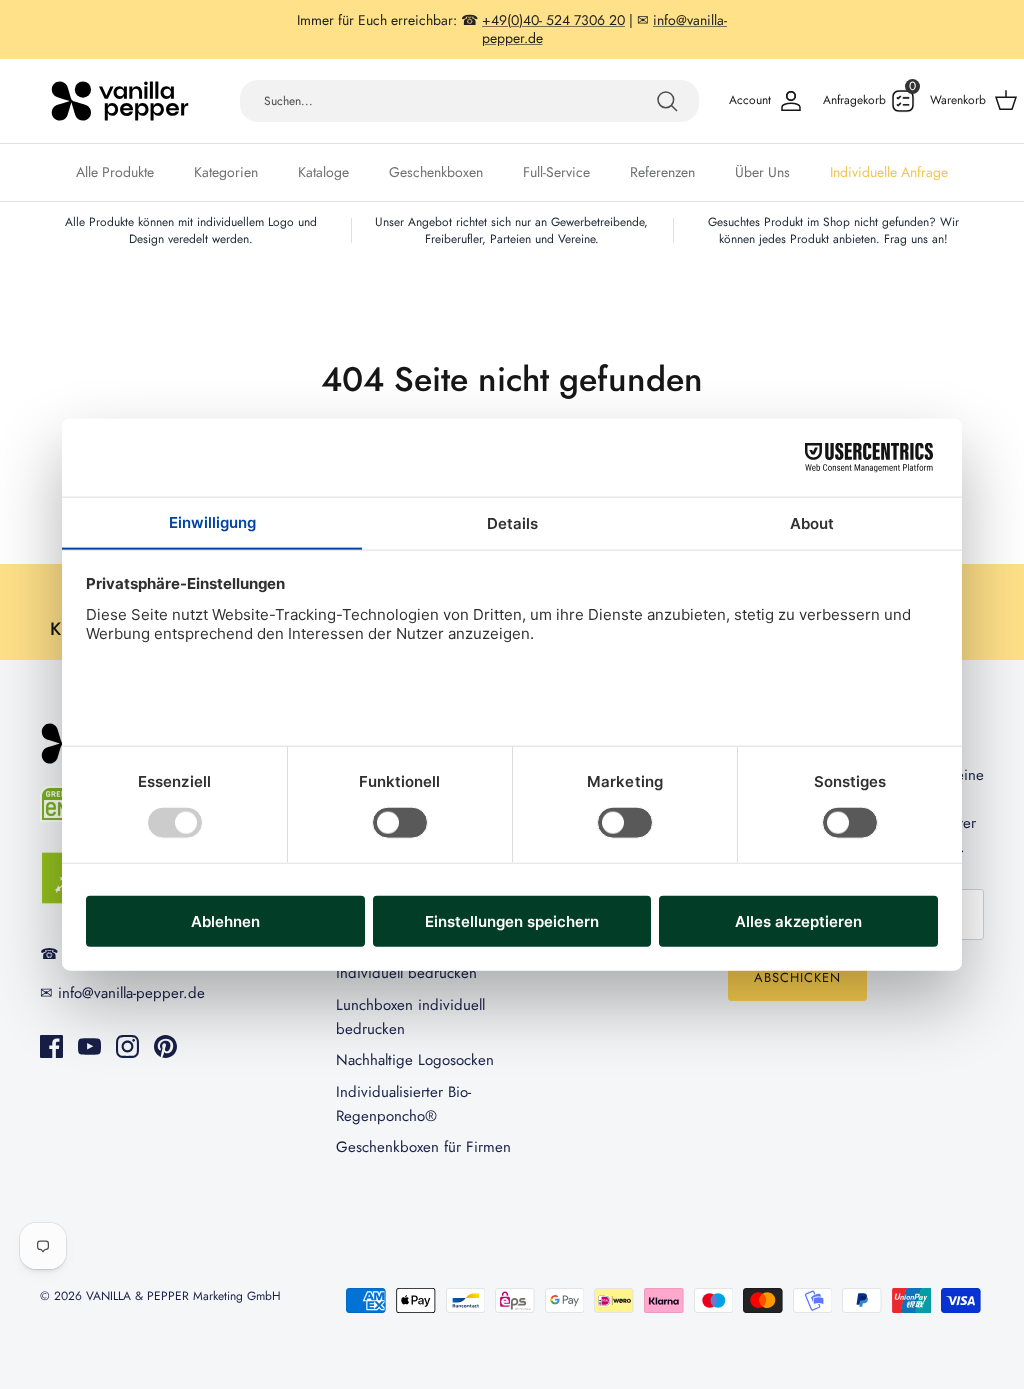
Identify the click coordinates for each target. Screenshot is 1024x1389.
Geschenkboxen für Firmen (423, 1147)
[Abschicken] (667, 101)
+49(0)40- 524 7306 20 (553, 20)
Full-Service (556, 172)
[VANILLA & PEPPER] (120, 101)
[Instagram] (127, 1046)
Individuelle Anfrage (889, 172)
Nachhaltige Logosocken (415, 1060)
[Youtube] (89, 1046)
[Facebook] (51, 1046)
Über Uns (762, 172)
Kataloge (323, 172)
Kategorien (226, 172)
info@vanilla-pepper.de (131, 993)
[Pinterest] (165, 1046)
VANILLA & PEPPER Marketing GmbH (183, 1296)
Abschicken (797, 977)
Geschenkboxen (436, 172)
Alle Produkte (115, 172)
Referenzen (662, 172)
